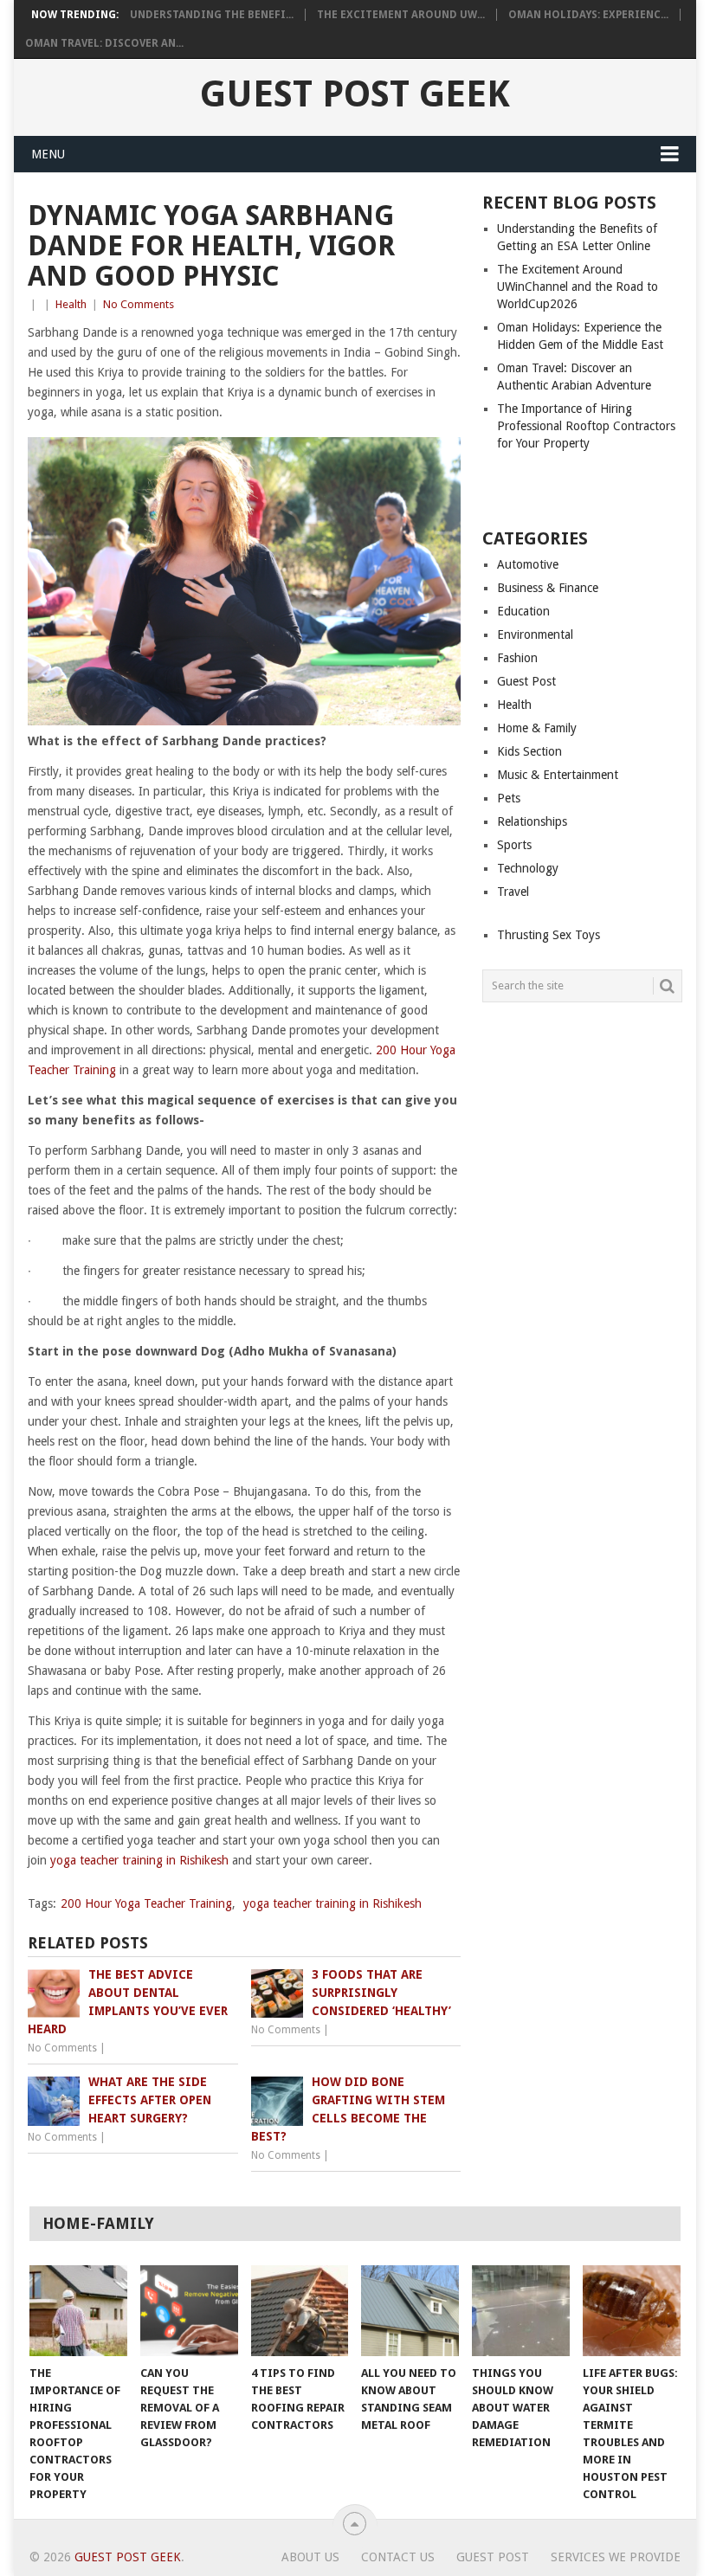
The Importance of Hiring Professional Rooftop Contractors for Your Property (586, 426)
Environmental (535, 634)
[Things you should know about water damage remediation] (521, 2311)
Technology (528, 868)
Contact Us (398, 2557)
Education (523, 611)
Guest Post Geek (355, 94)
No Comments (139, 304)
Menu (48, 154)
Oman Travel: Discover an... (104, 43)
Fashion (517, 658)
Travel (513, 892)
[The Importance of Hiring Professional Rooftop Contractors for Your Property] (78, 2311)
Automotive (528, 564)
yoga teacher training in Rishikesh (139, 1860)
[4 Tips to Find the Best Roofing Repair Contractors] (300, 2311)
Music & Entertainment (558, 775)
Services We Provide (616, 2557)
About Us (310, 2557)
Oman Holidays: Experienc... (588, 15)
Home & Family (537, 728)
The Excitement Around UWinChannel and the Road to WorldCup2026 (578, 287)
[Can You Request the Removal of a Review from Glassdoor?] (189, 2311)
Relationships (532, 821)
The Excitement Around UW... (401, 15)
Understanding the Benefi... (212, 15)
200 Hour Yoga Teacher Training (146, 1903)
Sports (514, 845)
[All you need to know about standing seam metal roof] (410, 2311)
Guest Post (526, 681)
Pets (509, 798)
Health (71, 304)
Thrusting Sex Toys (549, 935)
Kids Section (529, 751)
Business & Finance (548, 588)
